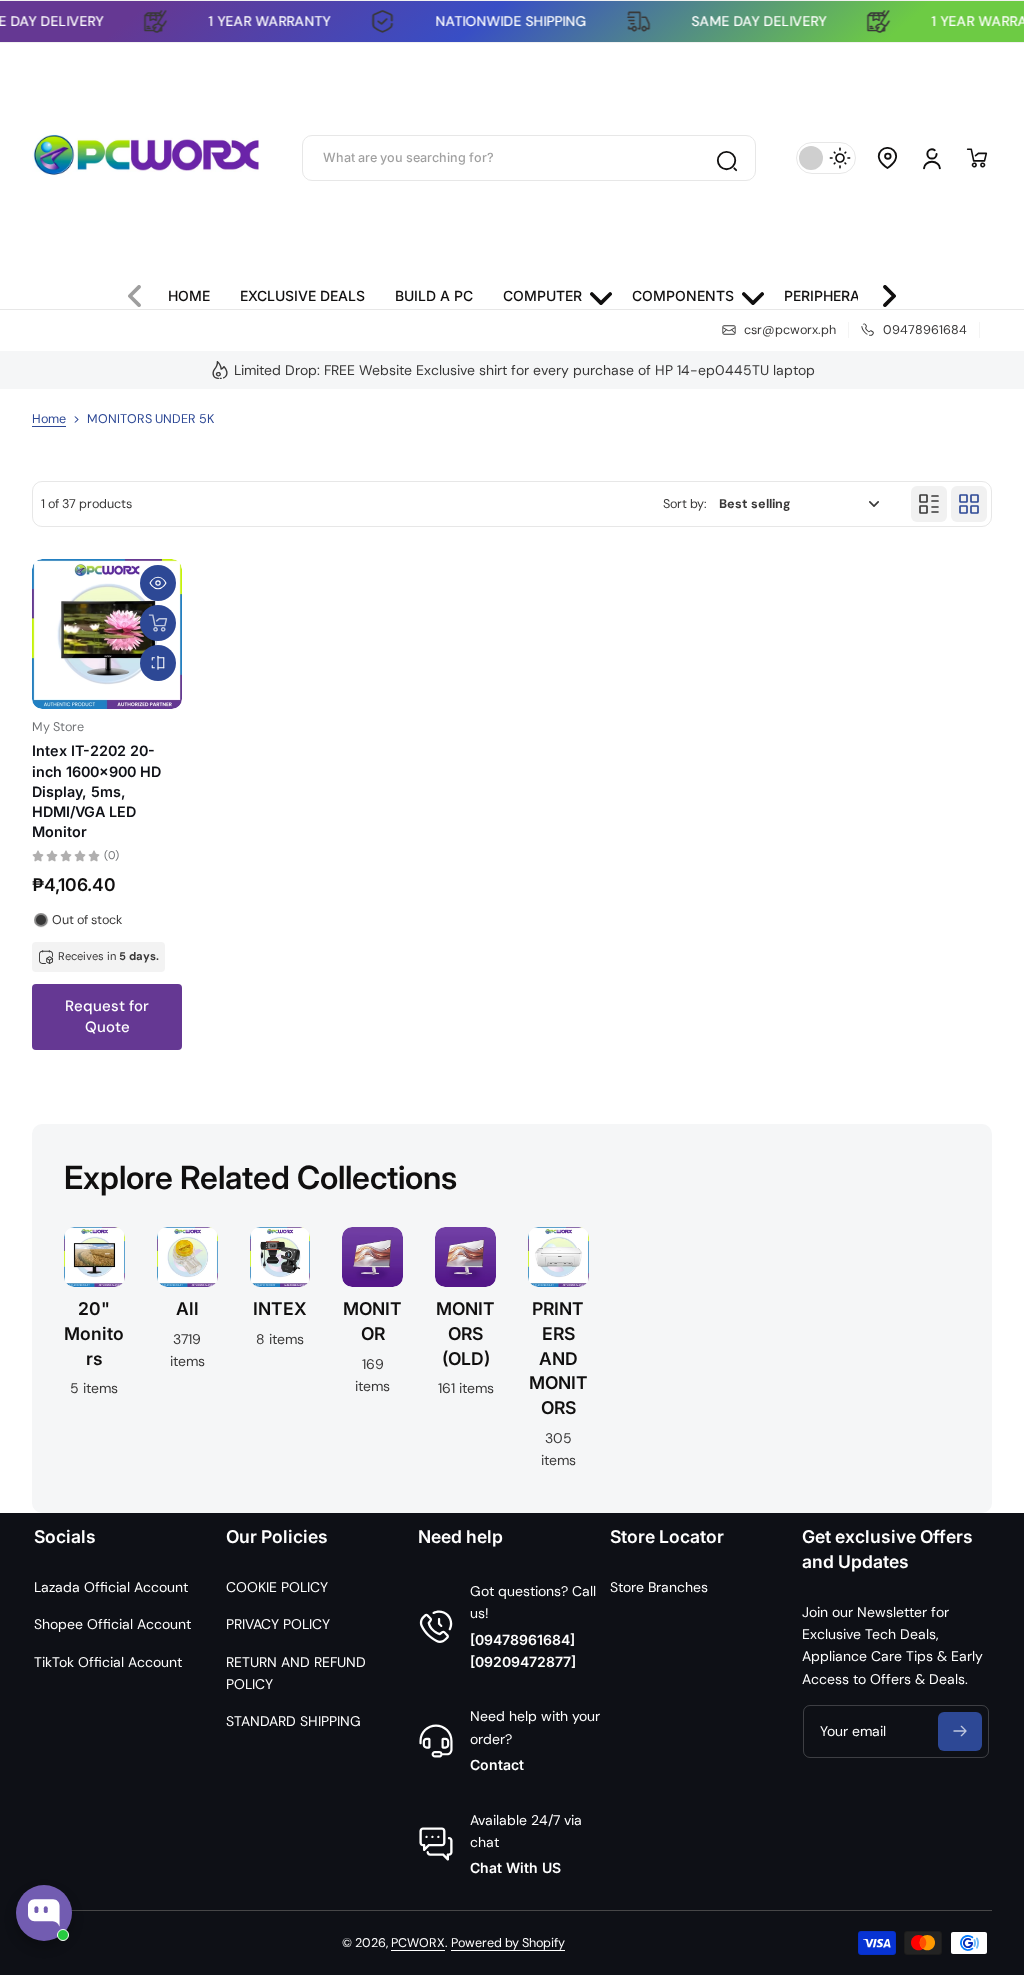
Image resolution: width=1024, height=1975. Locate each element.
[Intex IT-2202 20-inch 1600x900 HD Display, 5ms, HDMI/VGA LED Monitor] (107, 634)
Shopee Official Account (112, 1624)
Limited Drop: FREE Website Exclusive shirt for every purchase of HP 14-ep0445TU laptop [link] (524, 370)
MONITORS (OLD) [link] (465, 1333)
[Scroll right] (881, 291)
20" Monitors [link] (94, 1333)
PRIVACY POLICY (278, 1624)
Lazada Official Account (111, 1587)
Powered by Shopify (508, 1943)
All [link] (187, 1308)
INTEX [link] (280, 1308)
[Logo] (147, 158)
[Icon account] (932, 158)
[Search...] (726, 158)
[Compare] (158, 663)
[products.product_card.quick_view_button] (158, 583)
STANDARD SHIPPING (293, 1721)
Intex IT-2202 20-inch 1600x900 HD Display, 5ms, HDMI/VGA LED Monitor (96, 791)
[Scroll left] (143, 291)
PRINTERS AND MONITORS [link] (558, 1358)
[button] (888, 158)
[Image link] (187, 1354)
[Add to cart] (158, 623)
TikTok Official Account (108, 1662)
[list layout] (929, 504)
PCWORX (418, 1943)
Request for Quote (107, 1016)
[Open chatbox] (44, 1913)
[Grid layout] (969, 504)
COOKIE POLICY (277, 1587)
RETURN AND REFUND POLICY (296, 1673)
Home (49, 419)
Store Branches (659, 1587)
